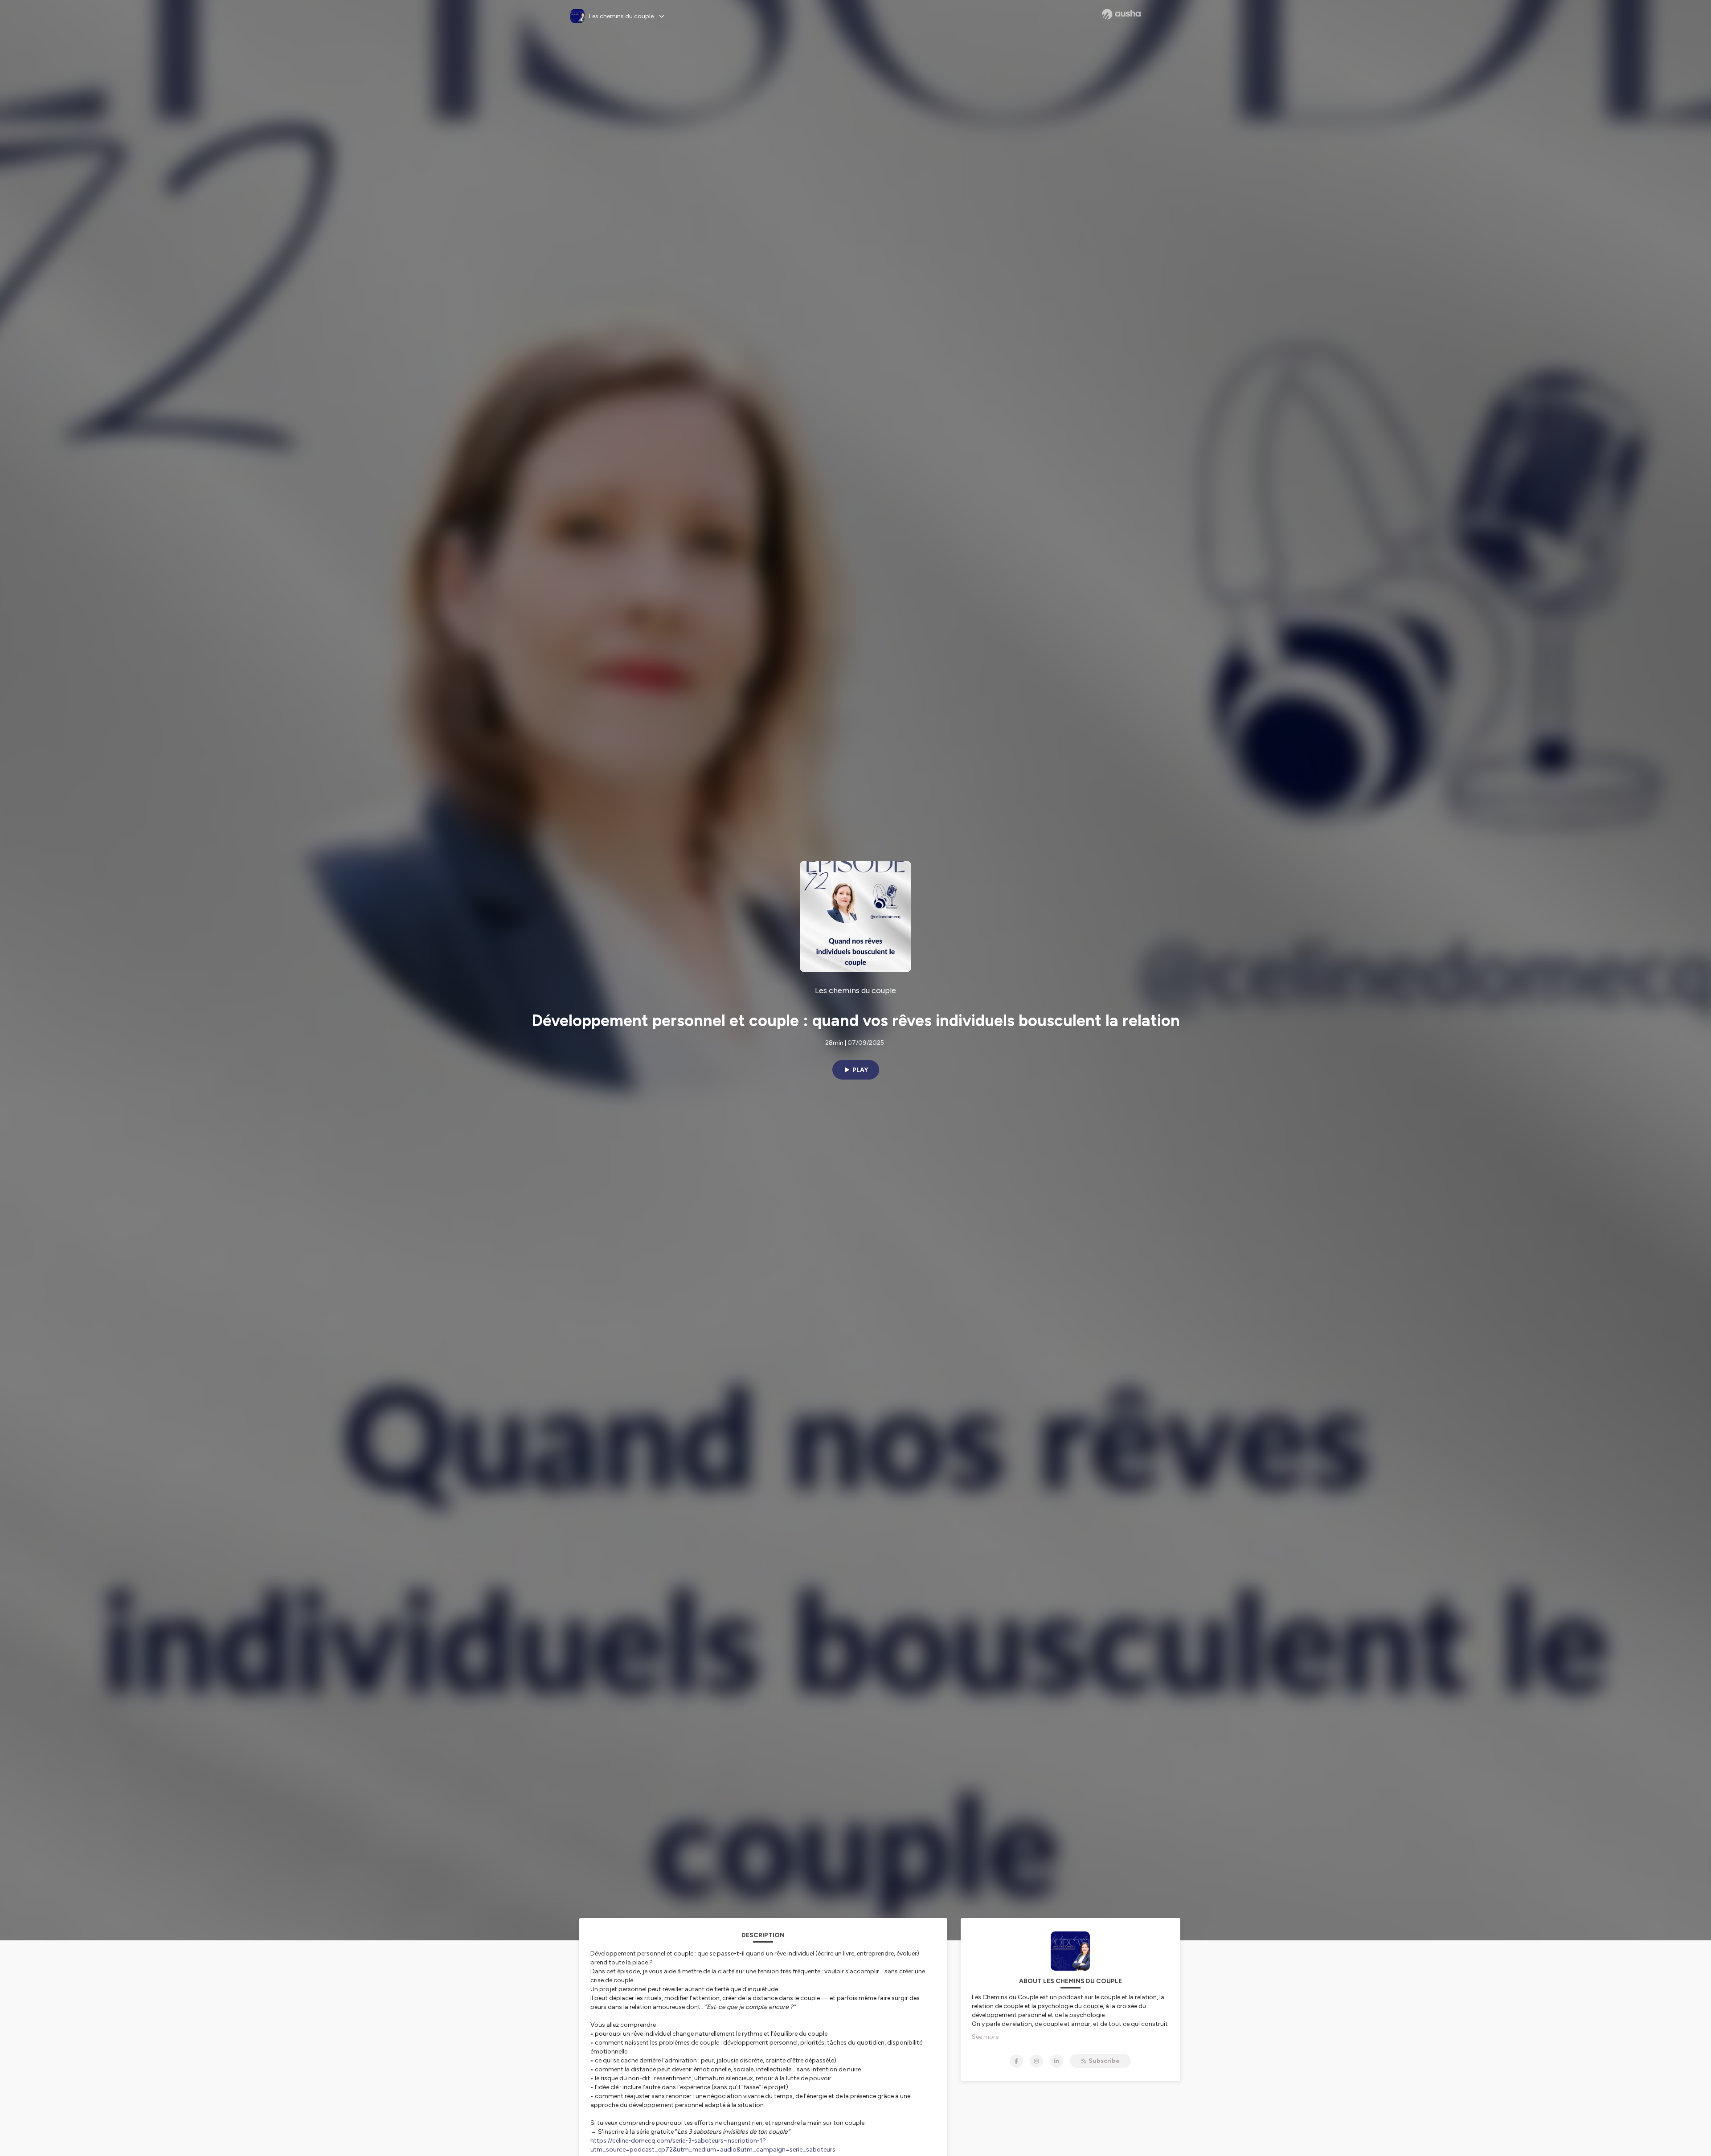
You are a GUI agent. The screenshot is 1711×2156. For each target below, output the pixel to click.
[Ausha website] (1121, 14)
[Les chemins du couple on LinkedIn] (1056, 2061)
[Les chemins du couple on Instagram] (1036, 2061)
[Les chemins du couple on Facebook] (1016, 2061)
